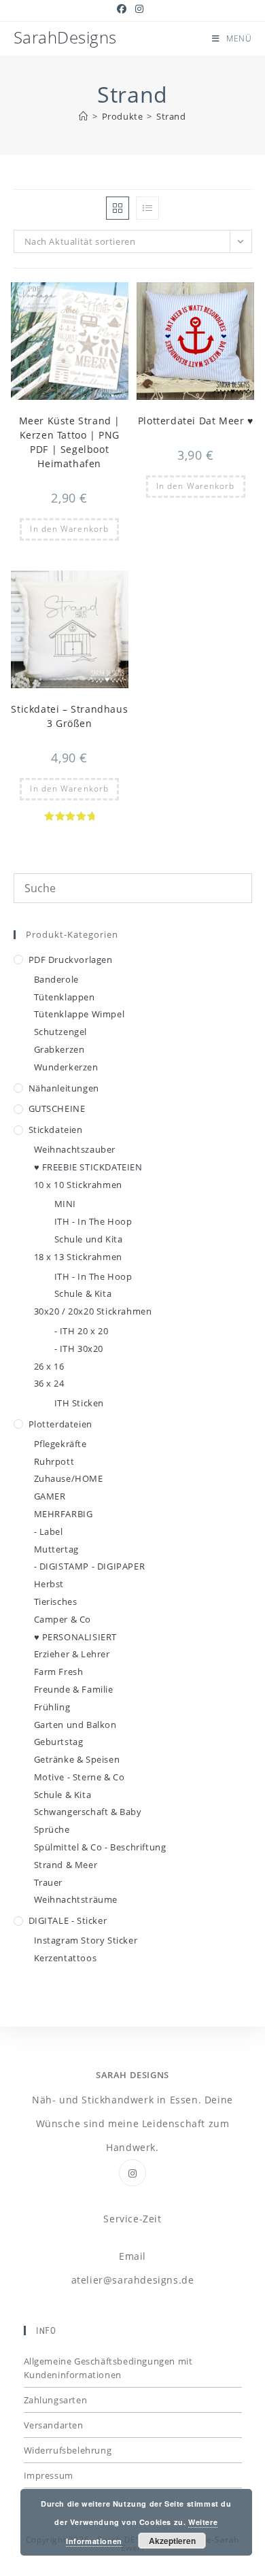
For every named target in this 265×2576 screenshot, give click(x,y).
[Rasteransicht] (118, 208)
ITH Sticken (79, 1403)
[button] (85, 299)
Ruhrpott (54, 1461)
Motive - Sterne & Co (79, 1777)
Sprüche (52, 1829)
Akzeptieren (172, 2541)
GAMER (50, 1496)
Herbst (49, 1584)
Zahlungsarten (56, 2400)
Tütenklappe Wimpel (79, 1014)
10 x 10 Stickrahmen (78, 1185)
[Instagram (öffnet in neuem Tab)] (140, 9)
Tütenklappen (65, 997)
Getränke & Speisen (77, 1759)
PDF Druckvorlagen (71, 960)
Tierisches (56, 1601)
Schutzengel (61, 1032)
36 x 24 (49, 1383)
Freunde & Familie (74, 1689)
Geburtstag (59, 1742)
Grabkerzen (59, 1049)
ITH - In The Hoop (93, 1221)
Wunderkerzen (66, 1067)
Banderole (56, 979)
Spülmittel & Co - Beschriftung (100, 1847)
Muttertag (56, 1549)
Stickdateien (56, 1130)
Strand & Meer (66, 1865)
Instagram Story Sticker (86, 1940)
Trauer (49, 1882)
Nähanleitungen (64, 1088)
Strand (171, 116)
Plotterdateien (60, 1424)
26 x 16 (49, 1366)
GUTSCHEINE (57, 1108)
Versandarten (54, 2425)
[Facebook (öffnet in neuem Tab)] (124, 9)
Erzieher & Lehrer (72, 1654)
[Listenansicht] (147, 208)
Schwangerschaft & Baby (88, 1812)
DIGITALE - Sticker (68, 1920)
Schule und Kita (89, 1239)
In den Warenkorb (69, 529)
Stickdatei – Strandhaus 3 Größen (69, 716)
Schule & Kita (83, 1293)
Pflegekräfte (60, 1444)
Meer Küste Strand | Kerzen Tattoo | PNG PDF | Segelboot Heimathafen (70, 442)
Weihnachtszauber (75, 1149)
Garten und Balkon (75, 1725)
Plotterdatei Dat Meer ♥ (196, 421)
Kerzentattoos (66, 1958)
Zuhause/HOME (69, 1478)
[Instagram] (132, 2173)
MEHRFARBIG (64, 1514)
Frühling (52, 1707)
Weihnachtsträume (76, 1899)
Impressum (49, 2475)
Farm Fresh (59, 1672)
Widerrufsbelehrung (68, 2450)
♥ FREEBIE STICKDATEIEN (88, 1167)
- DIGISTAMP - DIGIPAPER (90, 1566)
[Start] (84, 116)
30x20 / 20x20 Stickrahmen (93, 1311)
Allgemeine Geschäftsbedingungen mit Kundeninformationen (108, 2368)
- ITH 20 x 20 (82, 1331)
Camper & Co (63, 1619)
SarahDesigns (65, 37)
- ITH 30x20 (79, 1349)
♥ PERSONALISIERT (76, 1637)
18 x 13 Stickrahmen (78, 1257)
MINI (65, 1204)
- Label (49, 1531)
